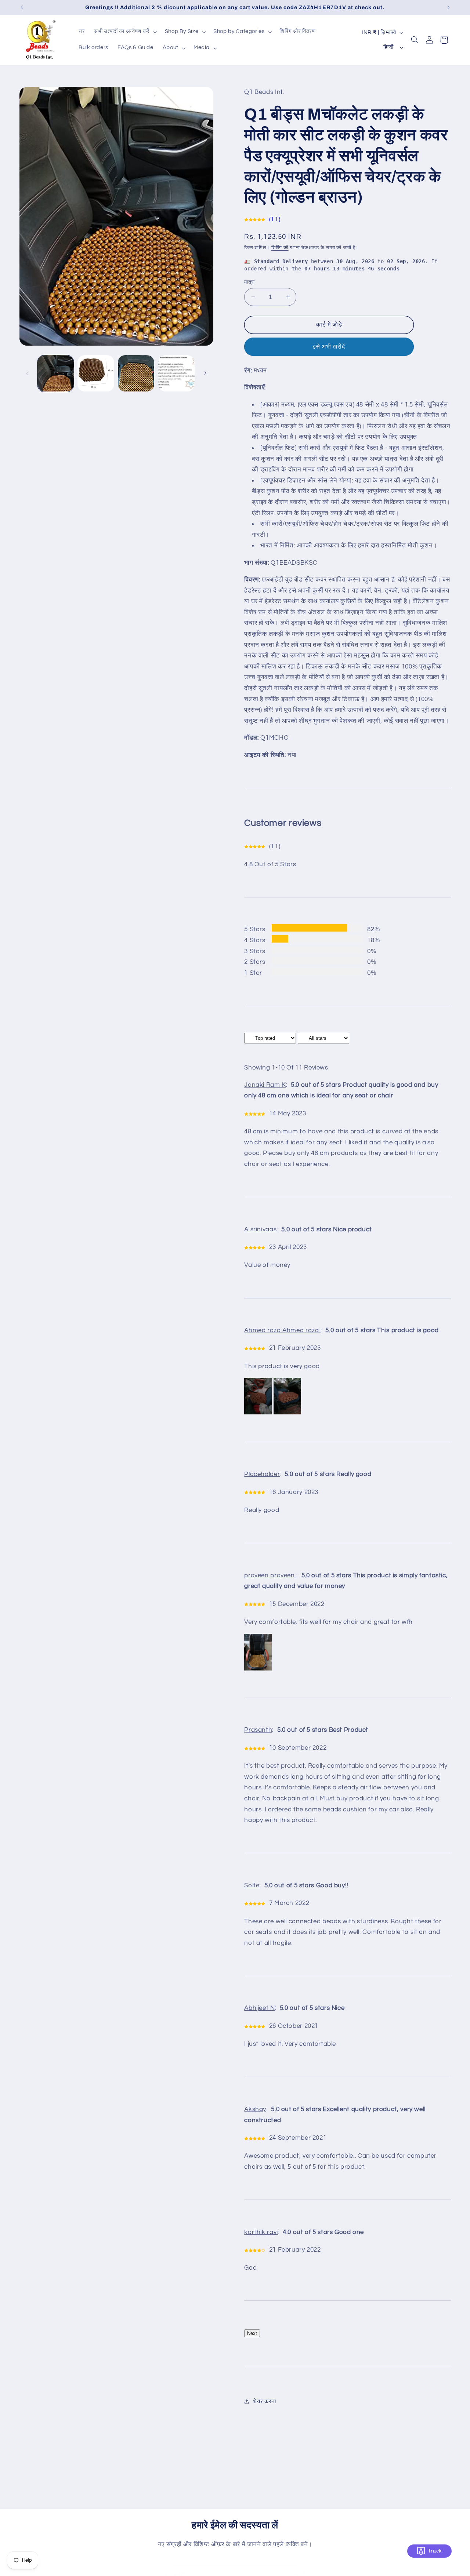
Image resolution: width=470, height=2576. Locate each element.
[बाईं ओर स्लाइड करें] (28, 373)
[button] (125, 32)
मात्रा (249, 282)
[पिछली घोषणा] (22, 7)
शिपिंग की (280, 247)
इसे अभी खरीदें (329, 346)
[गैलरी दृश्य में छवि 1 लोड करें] (56, 373)
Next (252, 2333)
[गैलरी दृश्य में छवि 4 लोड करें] (176, 373)
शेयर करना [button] (264, 2401)
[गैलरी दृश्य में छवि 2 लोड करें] (96, 373)
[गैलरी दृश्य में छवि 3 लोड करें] (136, 373)
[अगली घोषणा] (448, 7)
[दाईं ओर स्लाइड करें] (205, 373)
